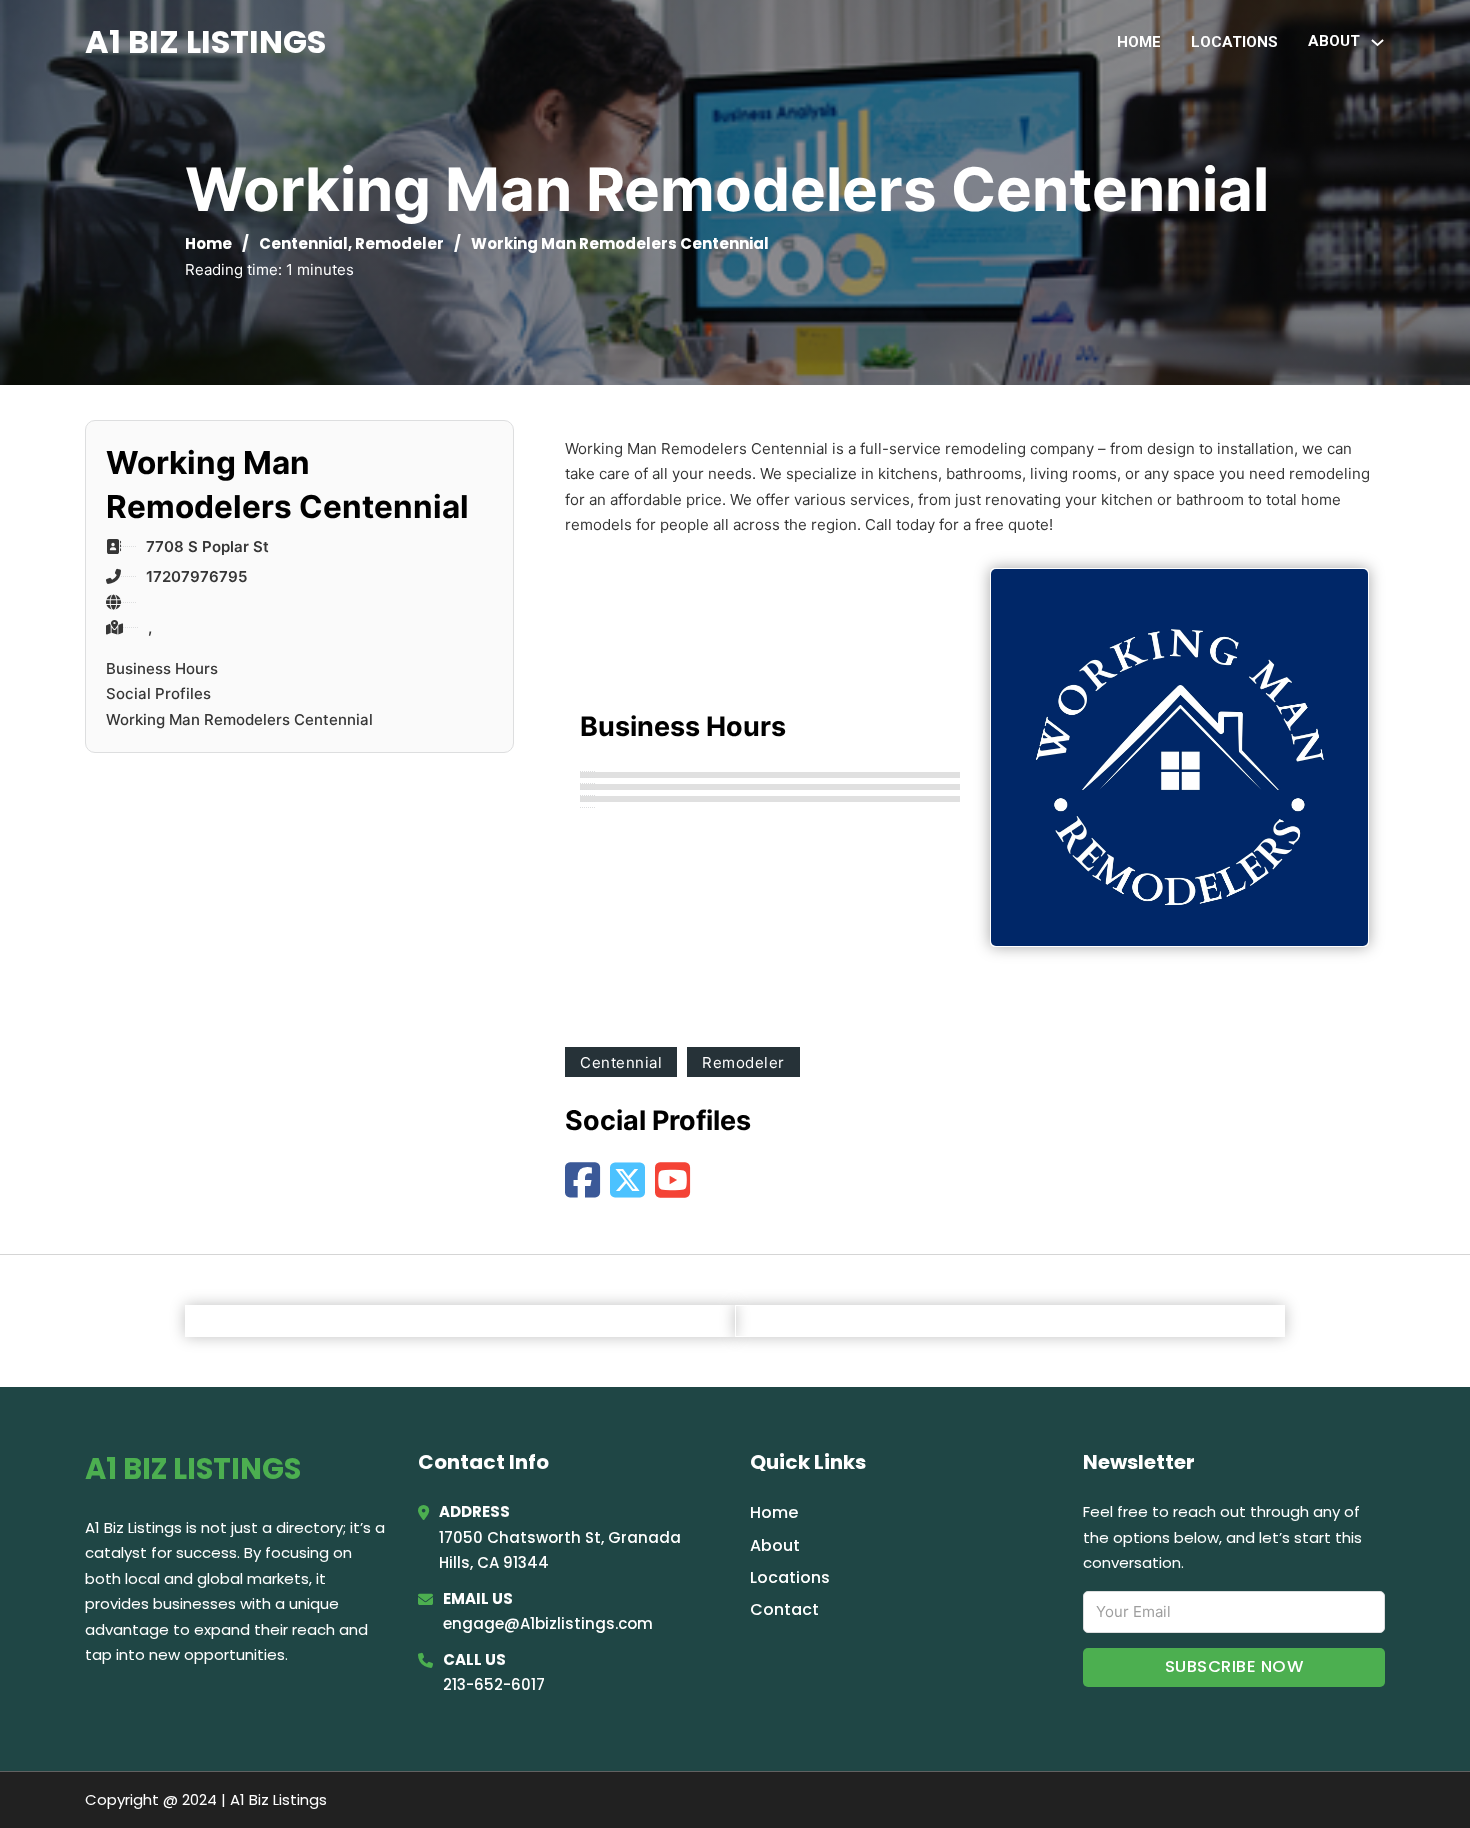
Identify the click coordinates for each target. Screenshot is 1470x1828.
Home (1139, 42)
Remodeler (399, 243)
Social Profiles (158, 693)
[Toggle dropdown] (1377, 42)
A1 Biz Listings (205, 41)
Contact (784, 1609)
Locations (1234, 42)
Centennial (303, 243)
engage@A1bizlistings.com (548, 1623)
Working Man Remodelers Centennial (239, 719)
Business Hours (162, 668)
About (775, 1545)
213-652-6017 (494, 1684)
